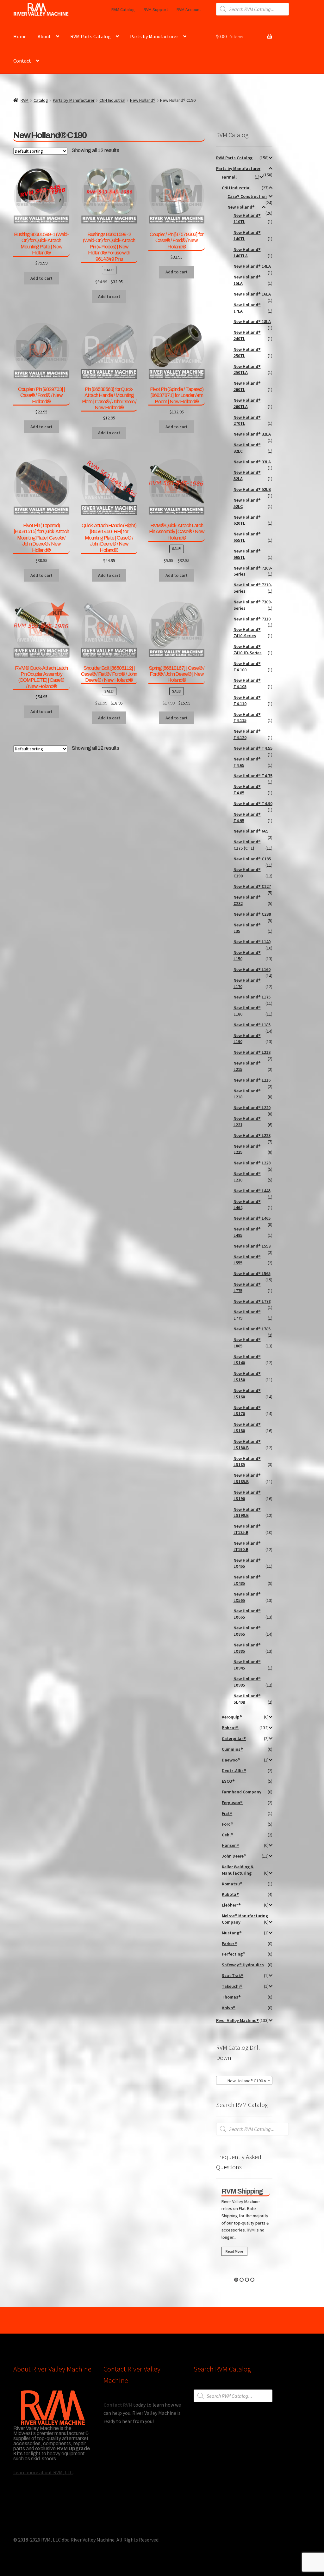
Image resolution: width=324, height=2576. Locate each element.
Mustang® (232, 1933)
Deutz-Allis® (234, 1771)
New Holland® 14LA (252, 266)
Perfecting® (234, 1954)
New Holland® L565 (252, 1273)
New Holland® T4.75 (253, 776)
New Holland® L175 (252, 997)
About (44, 36)
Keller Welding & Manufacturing (238, 1870)
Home (20, 36)
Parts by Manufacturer (154, 36)
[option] (244, 2223)
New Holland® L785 (252, 1329)
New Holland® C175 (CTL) (247, 845)
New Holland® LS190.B (247, 1512)
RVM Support (156, 9)
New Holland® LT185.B (247, 1529)
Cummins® (232, 1749)
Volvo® (229, 2008)
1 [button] (236, 2280)
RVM (25, 100)
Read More (233, 2251)
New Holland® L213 (252, 1052)
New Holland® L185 (252, 1025)
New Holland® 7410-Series (247, 632)
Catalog (41, 100)
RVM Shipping (241, 2191)
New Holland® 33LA (252, 462)
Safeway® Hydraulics (243, 1965)
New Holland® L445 (252, 1191)
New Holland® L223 (252, 1135)
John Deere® (234, 1856)
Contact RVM (118, 2405)
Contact (22, 61)
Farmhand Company (242, 1792)
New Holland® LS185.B (247, 1478)
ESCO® (228, 1781)
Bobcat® (230, 1728)
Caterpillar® (234, 1738)
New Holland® (143, 100)
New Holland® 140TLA (247, 253)
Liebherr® (231, 1905)
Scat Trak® (233, 1975)
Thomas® (231, 1997)
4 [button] (252, 2280)
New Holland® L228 (252, 1163)
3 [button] (247, 2280)
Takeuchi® (232, 1986)
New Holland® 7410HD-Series (248, 650)
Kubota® (230, 1894)
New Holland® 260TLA (247, 403)
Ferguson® (232, 1803)
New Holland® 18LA (252, 321)
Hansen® (231, 1845)
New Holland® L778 (252, 1301)
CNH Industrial (112, 100)
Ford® (227, 1824)
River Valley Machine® (237, 2020)
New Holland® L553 (252, 1246)
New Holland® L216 (252, 1080)
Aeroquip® (232, 1717)
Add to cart (177, 575)
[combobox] (244, 2080)
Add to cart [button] (41, 278)
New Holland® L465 (252, 1218)
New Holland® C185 (252, 859)
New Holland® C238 (252, 914)
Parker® (229, 1944)
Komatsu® (232, 1884)
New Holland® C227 (252, 886)
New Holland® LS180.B (247, 1444)
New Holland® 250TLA (247, 369)
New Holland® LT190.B (247, 1546)
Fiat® (227, 1813)
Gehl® (227, 1835)
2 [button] (242, 2280)
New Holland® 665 (251, 831)
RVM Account (189, 9)
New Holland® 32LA (252, 434)
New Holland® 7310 (252, 619)
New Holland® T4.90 (253, 803)
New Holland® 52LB (252, 489)
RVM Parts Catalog (90, 36)
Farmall (229, 177)
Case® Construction (247, 196)
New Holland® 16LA (252, 294)
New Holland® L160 (252, 969)
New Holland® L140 (252, 942)
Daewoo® (231, 1760)
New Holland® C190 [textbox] (242, 2081)
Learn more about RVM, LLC (43, 2472)
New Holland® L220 (252, 1108)
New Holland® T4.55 (253, 748)
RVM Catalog (123, 9)
